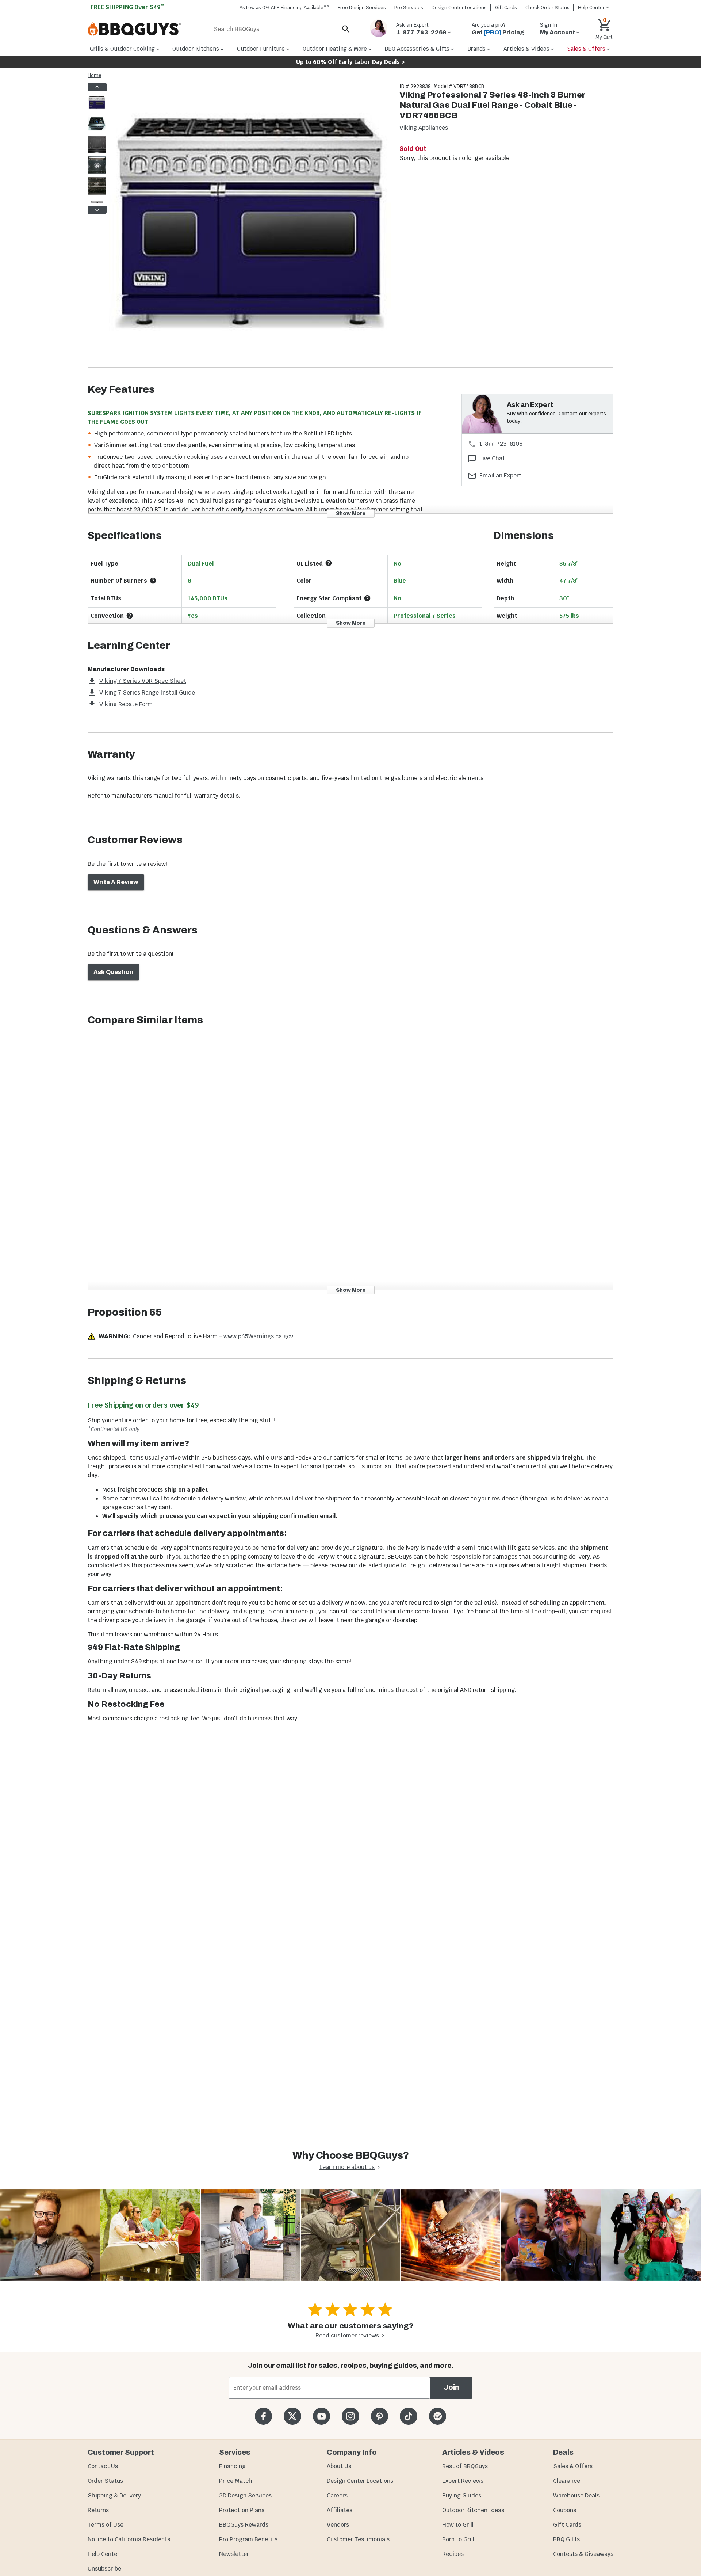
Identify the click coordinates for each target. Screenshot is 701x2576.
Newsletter (234, 2554)
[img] (250, 225)
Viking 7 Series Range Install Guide (147, 692)
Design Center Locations (459, 7)
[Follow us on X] (292, 2416)
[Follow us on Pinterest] (380, 2416)
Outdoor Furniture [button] (261, 49)
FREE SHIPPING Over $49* (127, 7)
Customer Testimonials (358, 2539)
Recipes (453, 2554)
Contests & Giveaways (583, 2554)
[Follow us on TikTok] (408, 2416)
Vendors (338, 2525)
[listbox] (97, 148)
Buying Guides (462, 2495)
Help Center (104, 2554)
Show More (351, 513)
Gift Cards (506, 7)
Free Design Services (362, 7)
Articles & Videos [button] (526, 49)
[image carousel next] (97, 210)
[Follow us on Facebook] (263, 2416)
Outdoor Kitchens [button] (196, 49)
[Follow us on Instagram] (350, 2416)
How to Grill (458, 2525)
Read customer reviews (347, 2335)
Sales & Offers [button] (586, 49)
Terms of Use (106, 2525)
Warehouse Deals (576, 2495)
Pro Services (409, 7)
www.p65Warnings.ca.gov (258, 1336)
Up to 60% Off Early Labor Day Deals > (350, 62)
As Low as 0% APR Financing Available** (284, 7)
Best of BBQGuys (465, 2466)
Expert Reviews (463, 2481)
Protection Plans (242, 2510)
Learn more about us (347, 2167)
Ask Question (113, 972)
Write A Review (116, 882)
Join (451, 2387)
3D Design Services (245, 2495)
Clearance (567, 2481)
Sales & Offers (573, 2466)
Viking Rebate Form (126, 704)
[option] (97, 110)
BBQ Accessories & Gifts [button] (417, 49)
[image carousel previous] (97, 87)
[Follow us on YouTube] (321, 2416)
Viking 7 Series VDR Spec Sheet (143, 681)
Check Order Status (547, 7)
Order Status (105, 2481)
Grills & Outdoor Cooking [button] (122, 49)
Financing (232, 2466)
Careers (337, 2495)
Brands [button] (476, 49)
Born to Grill (458, 2539)
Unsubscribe (104, 2569)
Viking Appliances (424, 128)
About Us (339, 2466)
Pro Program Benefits (248, 2539)
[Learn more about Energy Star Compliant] (367, 598)
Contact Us (103, 2466)
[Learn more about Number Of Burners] (153, 581)
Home (95, 75)
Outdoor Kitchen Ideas (473, 2510)
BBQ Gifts (566, 2539)
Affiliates (340, 2510)
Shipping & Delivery (114, 2495)
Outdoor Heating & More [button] (335, 49)
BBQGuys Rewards (244, 2525)
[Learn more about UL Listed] (329, 563)
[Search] (346, 29)
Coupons (565, 2510)
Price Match (236, 2481)
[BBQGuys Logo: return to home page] (144, 29)
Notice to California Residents (129, 2539)
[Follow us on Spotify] (438, 2416)
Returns (98, 2510)
